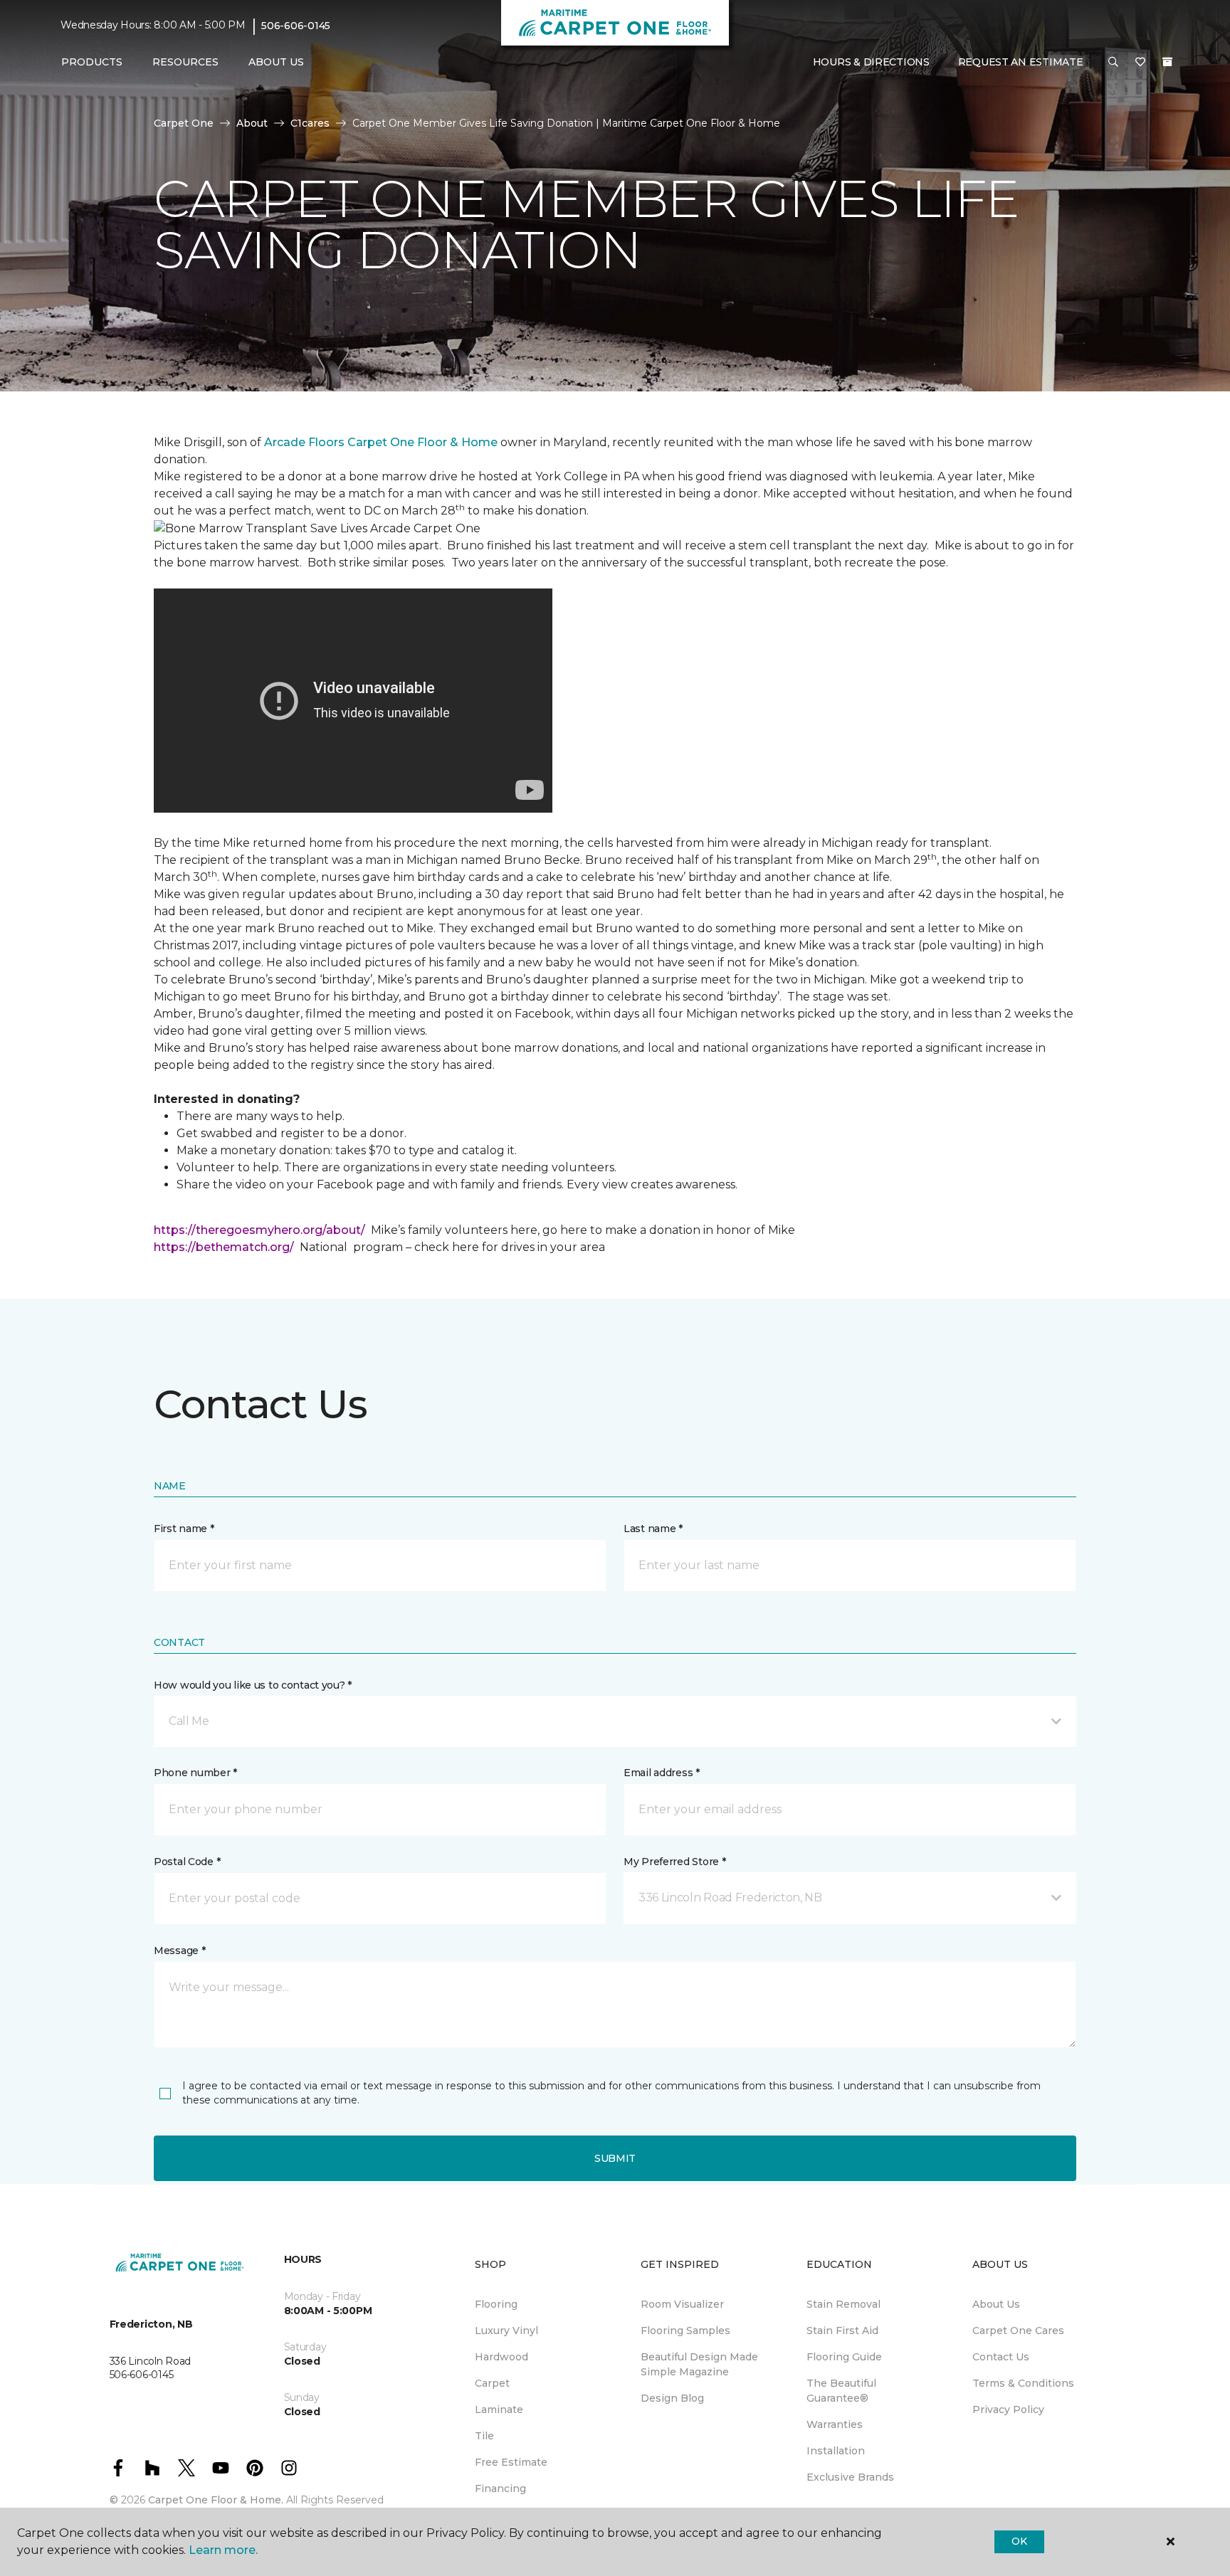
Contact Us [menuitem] (1001, 2357)
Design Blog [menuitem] (672, 2398)
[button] (1113, 63)
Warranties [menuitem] (835, 2424)
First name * (184, 1529)
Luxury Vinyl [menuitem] (506, 2330)
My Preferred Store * (674, 1862)
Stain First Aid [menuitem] (842, 2330)
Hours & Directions (871, 62)
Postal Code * (187, 1862)
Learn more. (223, 2550)
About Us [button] (276, 62)
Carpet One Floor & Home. (216, 2500)
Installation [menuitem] (836, 2451)
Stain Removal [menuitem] (843, 2304)
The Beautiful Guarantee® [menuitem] (841, 2391)
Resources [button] (185, 62)
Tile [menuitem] (484, 2436)
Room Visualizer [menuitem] (682, 2304)
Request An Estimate (1021, 62)
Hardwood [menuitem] (501, 2357)
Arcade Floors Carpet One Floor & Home (381, 442)
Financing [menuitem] (500, 2488)
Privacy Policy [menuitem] (1008, 2409)
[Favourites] (1140, 63)
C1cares (310, 123)
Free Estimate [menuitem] (511, 2462)
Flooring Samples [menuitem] (685, 2330)
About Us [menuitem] (996, 2304)
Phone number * (195, 1773)
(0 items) (1167, 62)
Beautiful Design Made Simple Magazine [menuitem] (699, 2364)
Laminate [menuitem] (499, 2409)
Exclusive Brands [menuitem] (850, 2477)
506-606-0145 (296, 26)
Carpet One (184, 123)
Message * (179, 1951)
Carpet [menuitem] (492, 2383)
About (252, 123)
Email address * (662, 1773)
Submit (615, 2158)
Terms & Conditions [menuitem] (1023, 2383)
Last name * (653, 1529)
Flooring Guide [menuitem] (844, 2357)
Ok (1019, 2541)
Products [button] (92, 62)
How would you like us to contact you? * (253, 1685)
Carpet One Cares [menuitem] (1018, 2330)
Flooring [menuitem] (496, 2304)
